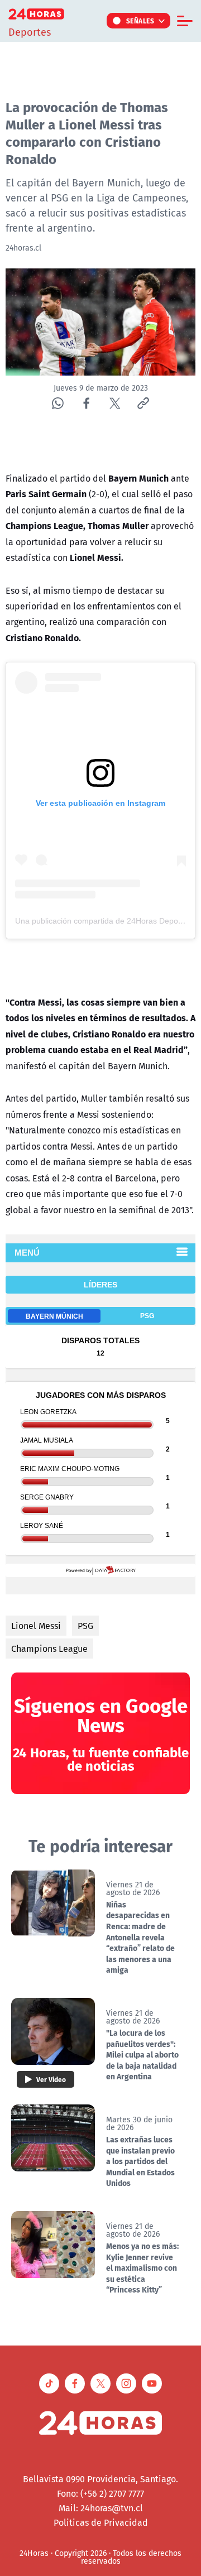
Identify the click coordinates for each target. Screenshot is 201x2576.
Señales (140, 21)
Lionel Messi (36, 1626)
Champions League (49, 1649)
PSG (85, 1626)
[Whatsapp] (58, 403)
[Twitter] (115, 403)
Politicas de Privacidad (101, 2522)
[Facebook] (86, 403)
